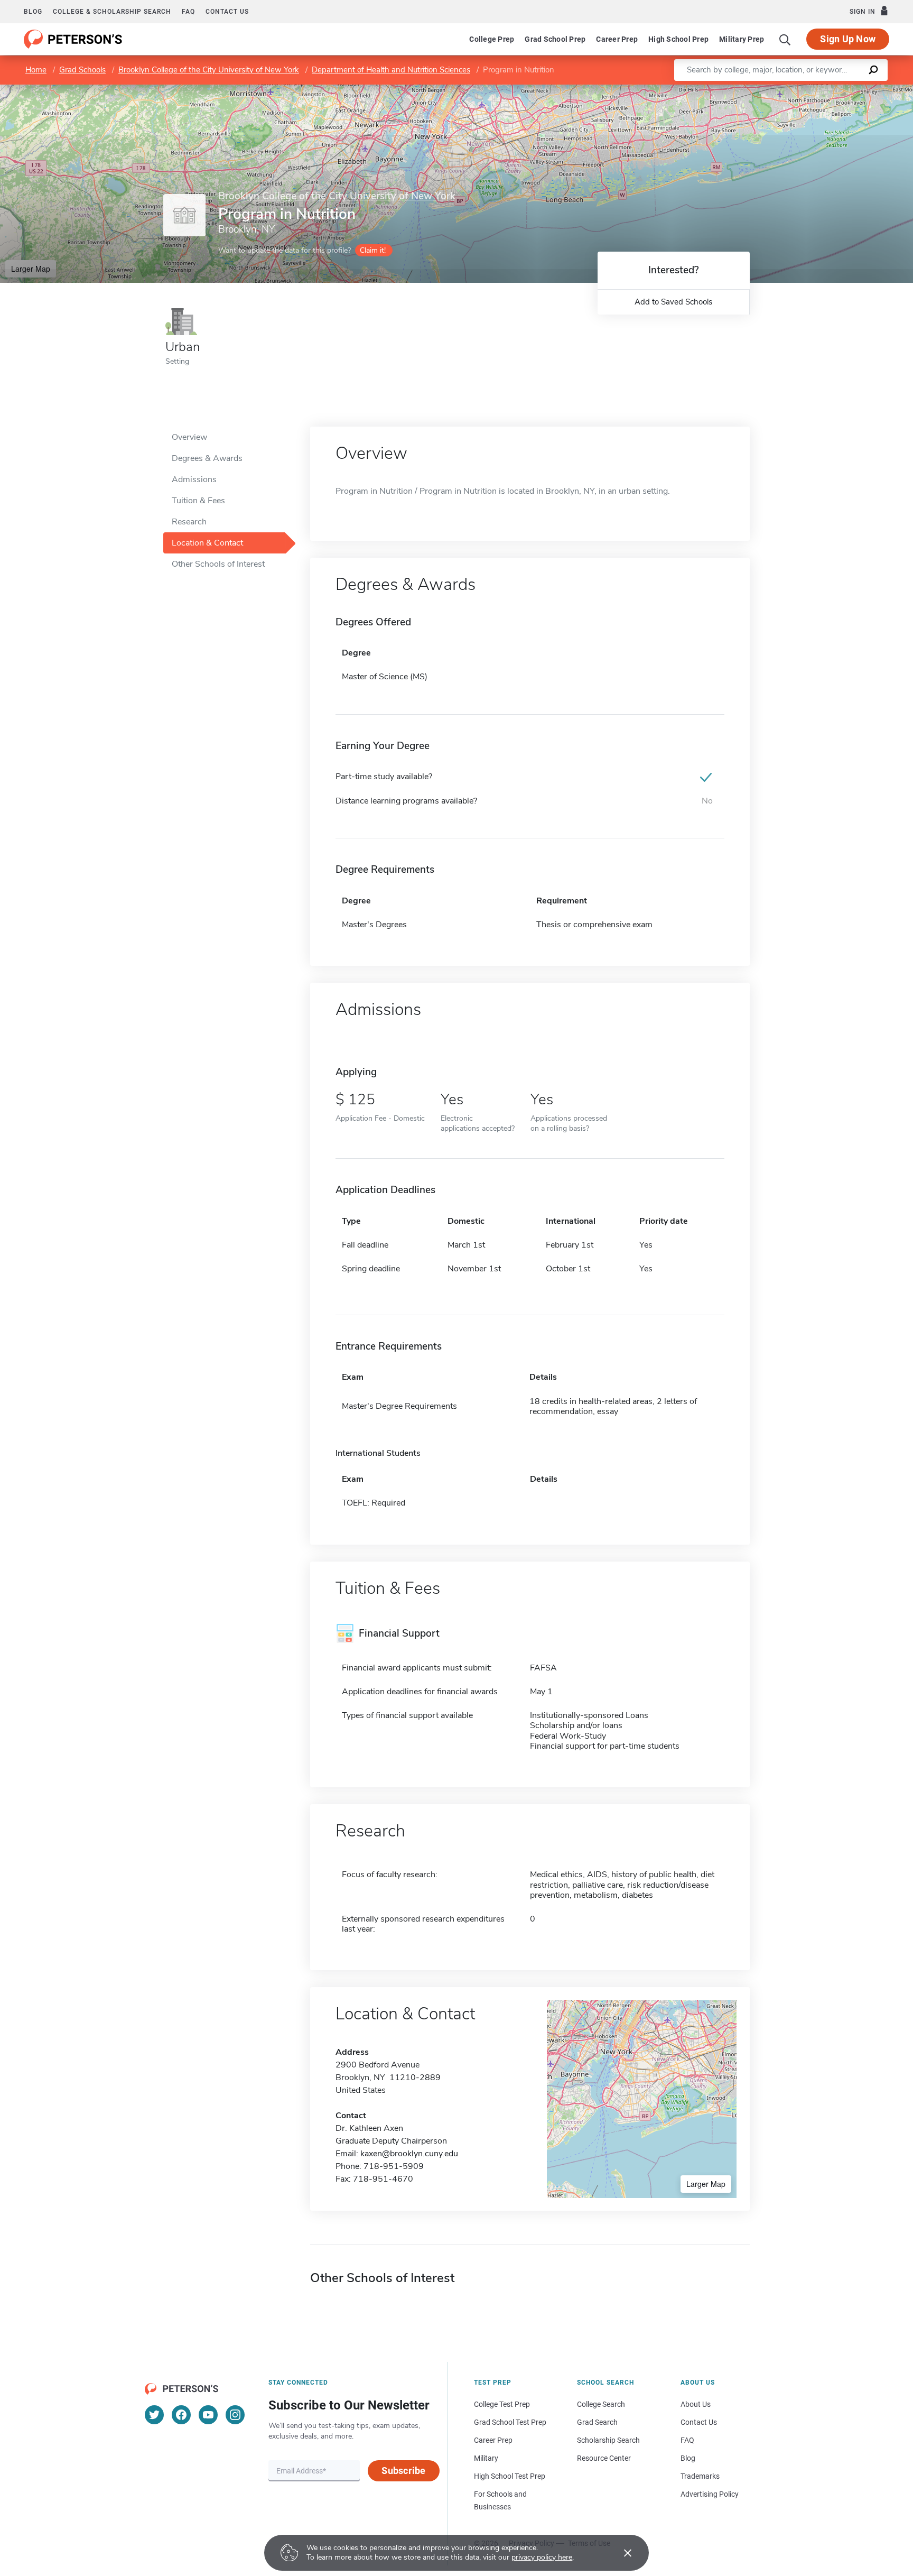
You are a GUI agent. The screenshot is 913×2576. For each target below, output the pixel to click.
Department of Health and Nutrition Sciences (391, 70)
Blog (33, 12)
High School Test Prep (510, 2476)
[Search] (785, 39)
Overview (189, 437)
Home (36, 70)
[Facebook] (181, 2415)
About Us (696, 2404)
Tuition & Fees (198, 501)
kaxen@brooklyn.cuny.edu (409, 2154)
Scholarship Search (608, 2440)
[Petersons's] (73, 39)
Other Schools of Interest (218, 564)
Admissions (194, 479)
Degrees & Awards (207, 458)
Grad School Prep (555, 39)
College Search (601, 2404)
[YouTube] (208, 2415)
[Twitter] (154, 2415)
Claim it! (373, 250)
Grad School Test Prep (510, 2422)
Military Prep (742, 39)
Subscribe (403, 2471)
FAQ (188, 12)
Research (189, 522)
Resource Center (604, 2458)
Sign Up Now (848, 39)
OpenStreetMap (841, 90)
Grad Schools (82, 70)
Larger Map (31, 269)
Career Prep (617, 39)
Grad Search (597, 2422)
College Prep (492, 39)
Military (486, 2458)
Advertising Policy (710, 2494)
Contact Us (699, 2422)
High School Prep (678, 39)
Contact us (227, 12)
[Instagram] (235, 2415)
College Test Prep (502, 2404)
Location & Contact (207, 543)
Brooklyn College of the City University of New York (209, 70)
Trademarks (700, 2476)
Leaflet (789, 90)
